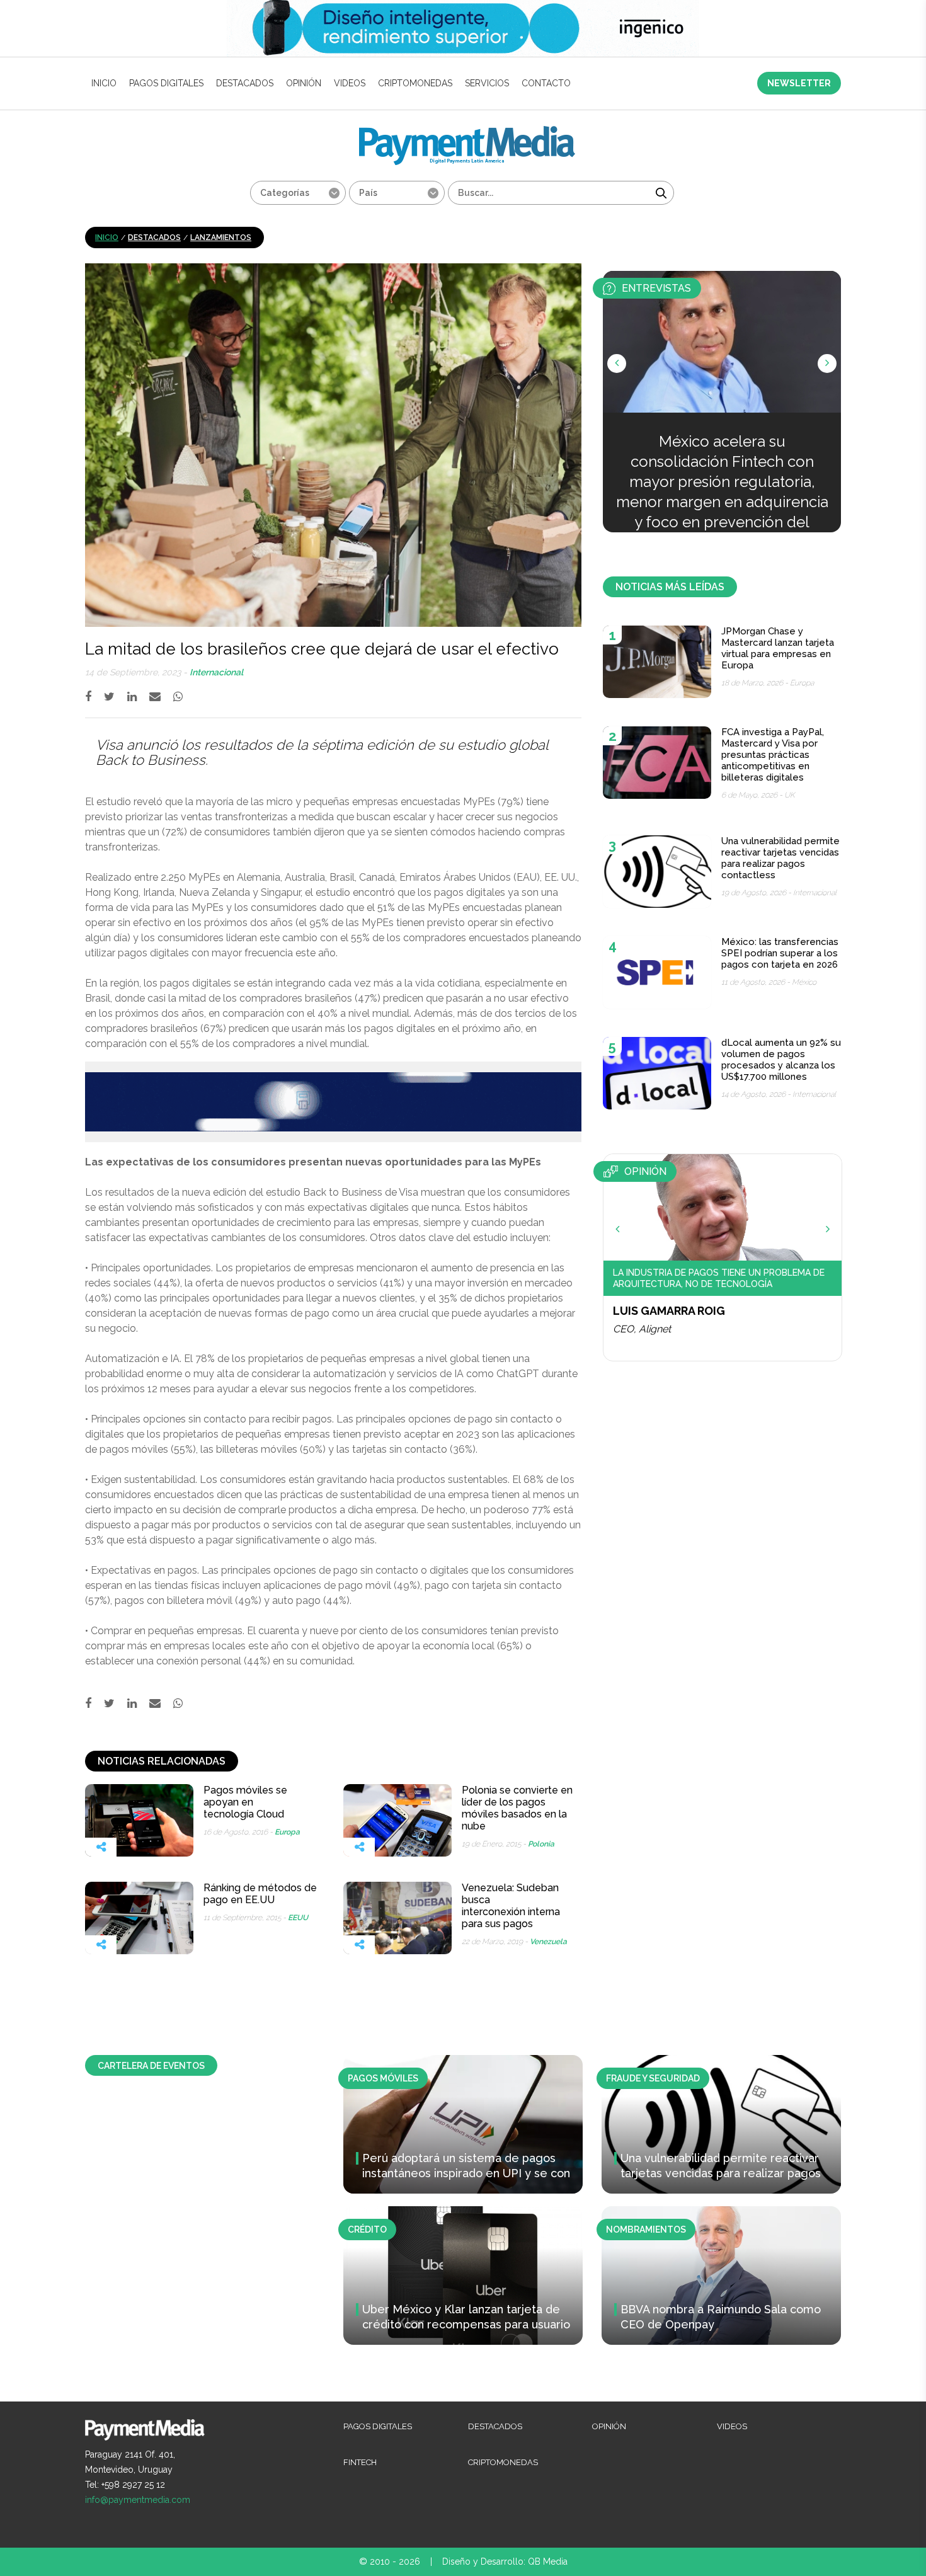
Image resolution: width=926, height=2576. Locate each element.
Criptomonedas (415, 83)
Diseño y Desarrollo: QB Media (505, 2562)
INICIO (104, 83)
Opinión (304, 83)
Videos (350, 83)
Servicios (487, 83)
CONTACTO (546, 83)
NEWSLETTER (799, 83)
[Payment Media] (467, 131)
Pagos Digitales (166, 83)
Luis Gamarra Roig (669, 1311)
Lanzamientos (221, 238)
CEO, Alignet (642, 1329)
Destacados (245, 83)
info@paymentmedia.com (138, 2500)
